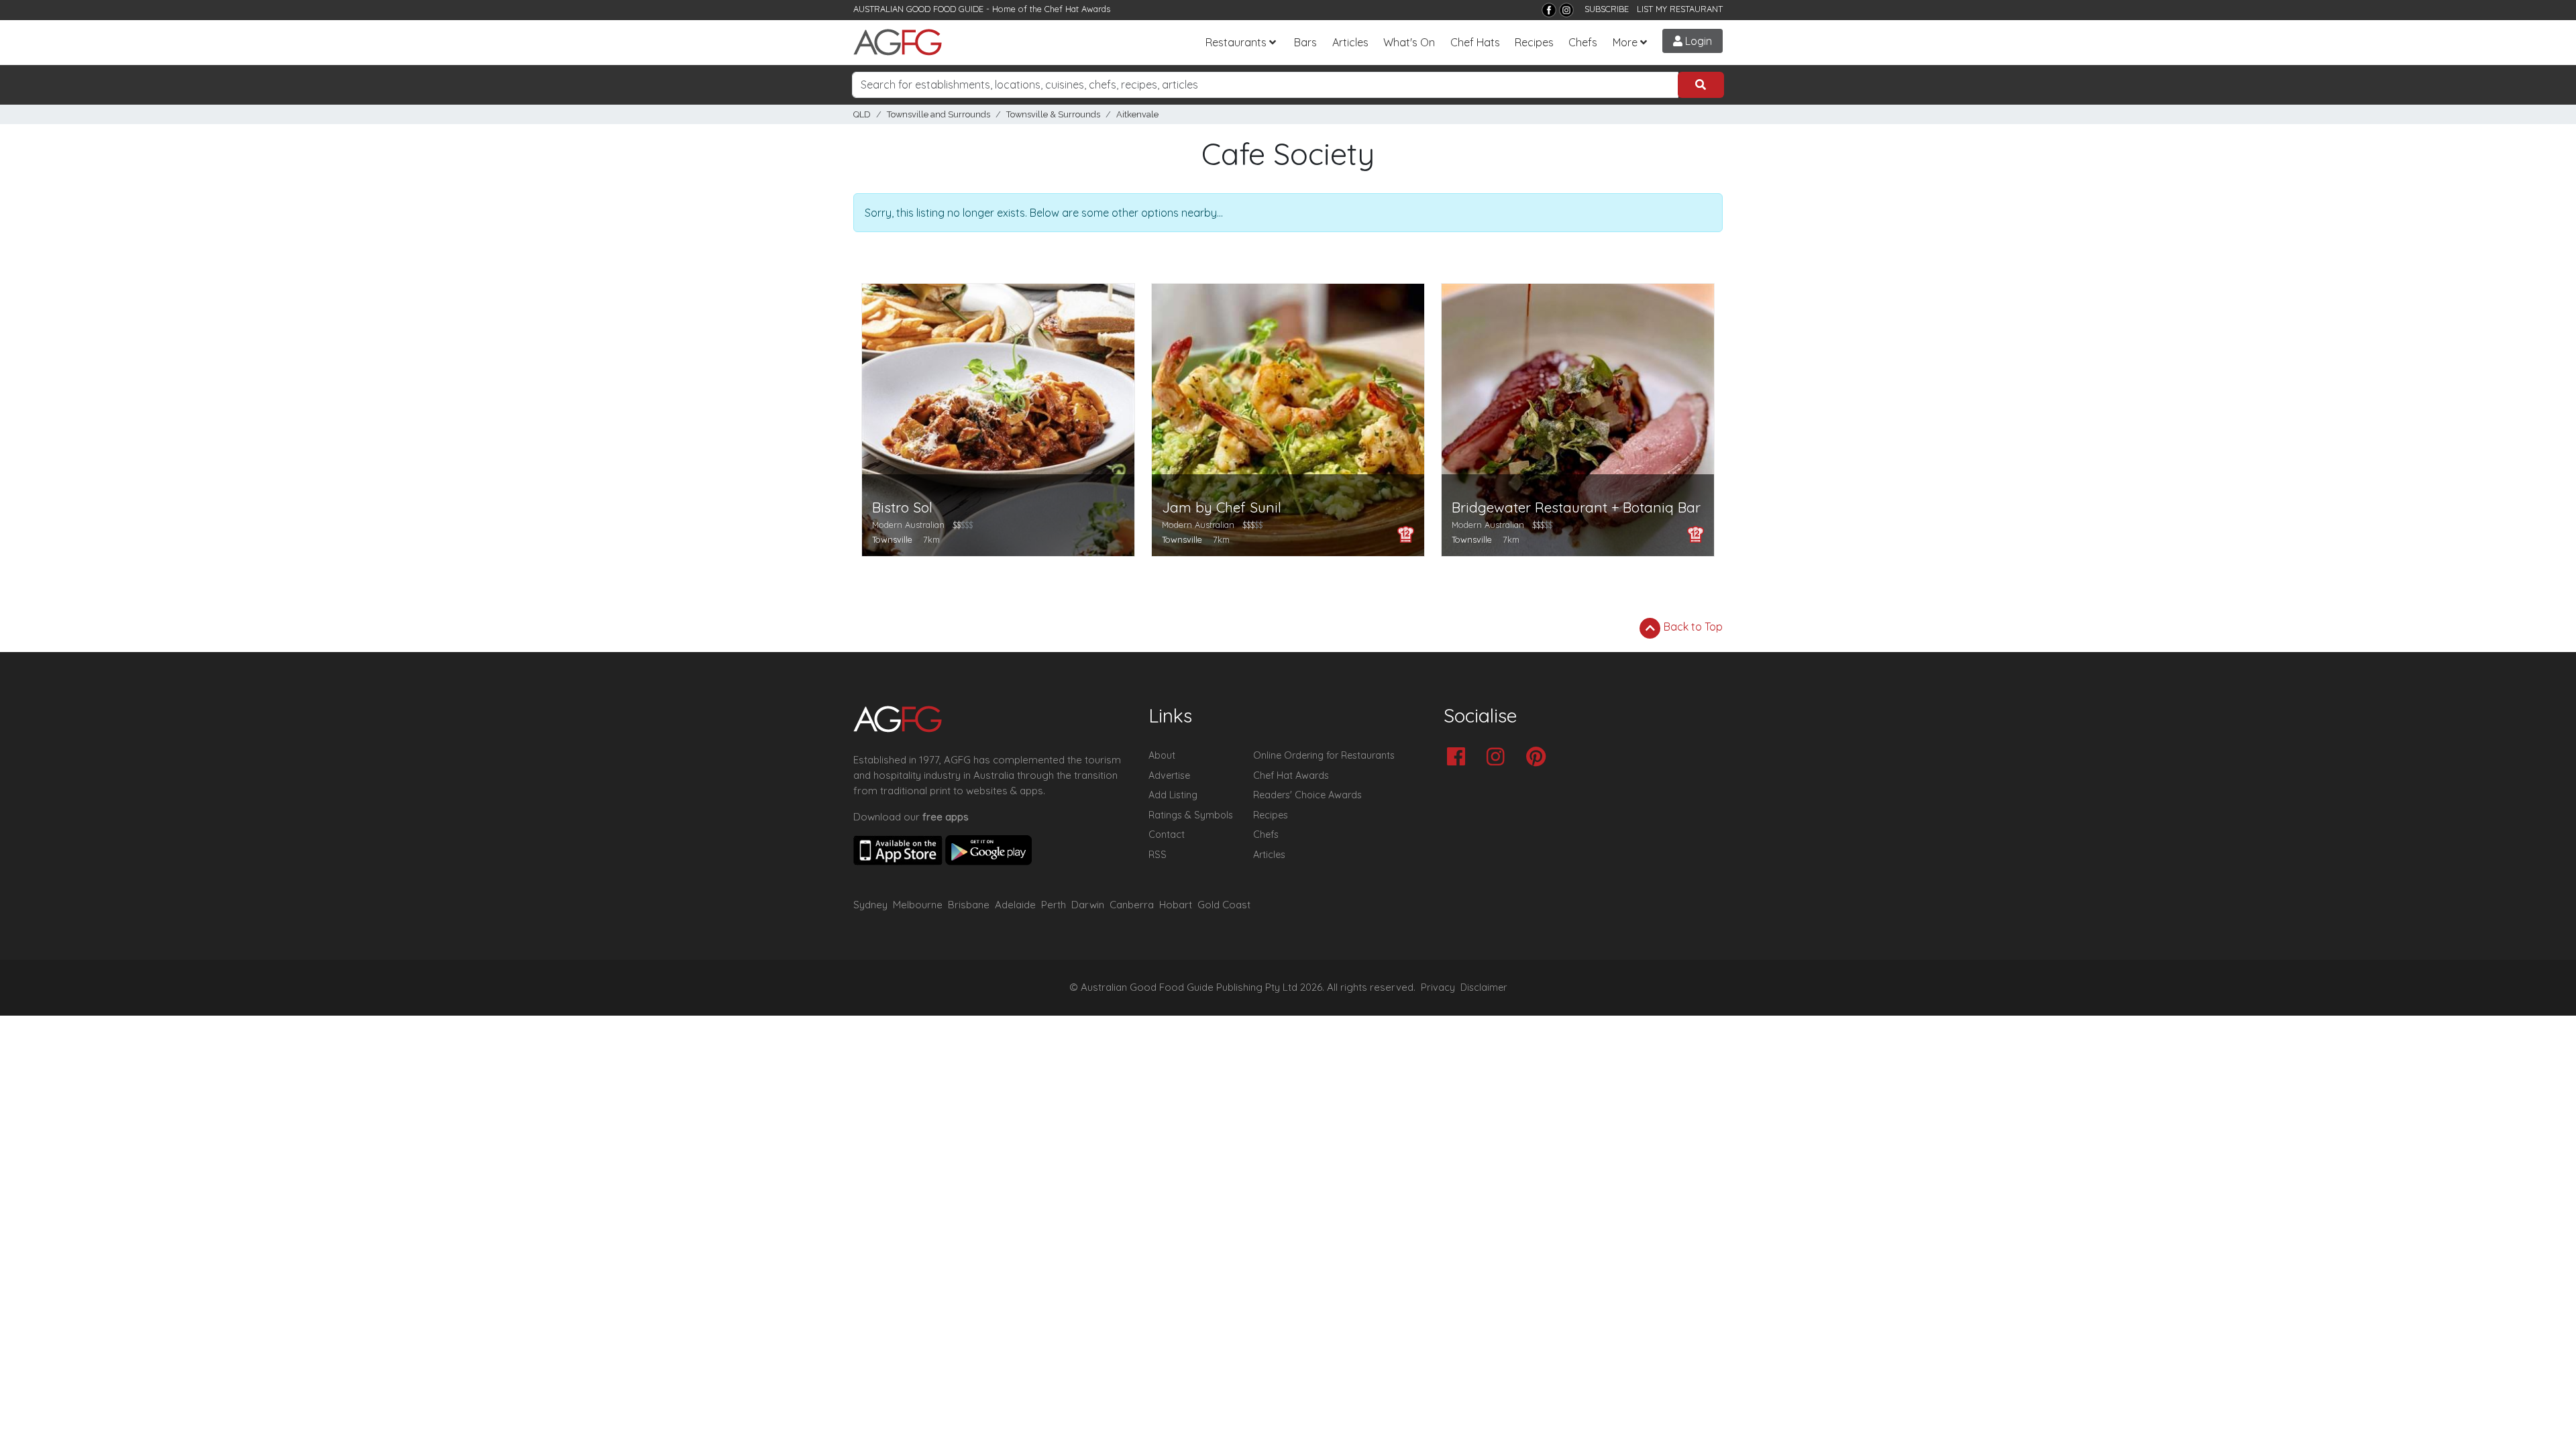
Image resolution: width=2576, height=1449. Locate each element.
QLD (862, 114)
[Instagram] (1566, 10)
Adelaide (1015, 905)
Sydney (870, 905)
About (1162, 755)
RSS (1158, 855)
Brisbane (969, 905)
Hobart (1176, 905)
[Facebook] (1549, 10)
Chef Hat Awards (1077, 9)
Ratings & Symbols (1191, 815)
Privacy (1438, 987)
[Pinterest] (1539, 758)
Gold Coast (1224, 905)
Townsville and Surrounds (938, 114)
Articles (1350, 42)
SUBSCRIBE (1607, 9)
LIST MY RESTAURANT (1680, 9)
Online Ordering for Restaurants (1324, 755)
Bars (1305, 42)
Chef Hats (1475, 42)
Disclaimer (1484, 987)
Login (1697, 41)
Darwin (1088, 905)
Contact (1167, 835)
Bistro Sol (902, 507)
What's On (1409, 42)
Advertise (1169, 775)
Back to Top (1692, 627)
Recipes (1534, 42)
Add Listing (1173, 795)
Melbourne (918, 905)
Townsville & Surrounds (1053, 114)
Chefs (1583, 42)
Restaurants (1236, 42)
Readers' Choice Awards (1307, 795)
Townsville (892, 539)
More (1625, 42)
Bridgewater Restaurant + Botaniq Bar (1576, 507)
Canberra (1132, 905)
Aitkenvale (1137, 114)
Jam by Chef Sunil (1222, 507)
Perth (1054, 905)
